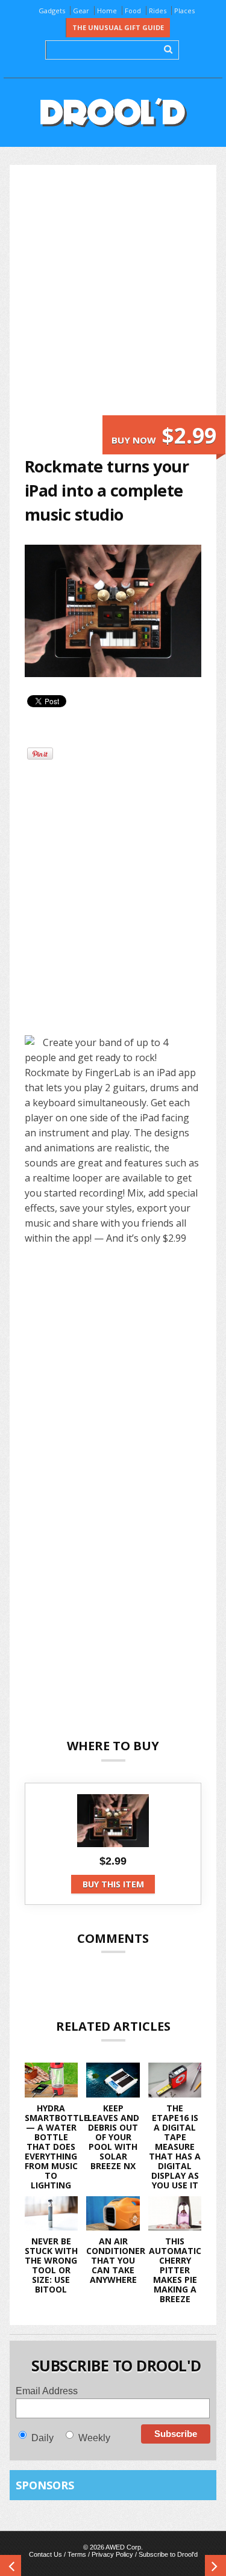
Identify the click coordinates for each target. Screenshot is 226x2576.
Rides (158, 11)
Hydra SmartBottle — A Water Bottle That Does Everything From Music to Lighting (57, 2147)
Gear (81, 11)
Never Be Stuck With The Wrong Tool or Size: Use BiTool (51, 2265)
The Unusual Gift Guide (118, 27)
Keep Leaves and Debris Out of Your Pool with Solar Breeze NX (113, 2137)
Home (107, 11)
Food (133, 11)
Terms (77, 2554)
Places (184, 11)
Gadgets (52, 11)
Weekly (94, 2438)
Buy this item (113, 1884)
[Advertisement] (113, 298)
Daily (42, 2438)
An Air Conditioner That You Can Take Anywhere (116, 2260)
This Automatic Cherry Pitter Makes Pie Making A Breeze (175, 2270)
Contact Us (46, 2554)
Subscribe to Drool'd (168, 2554)
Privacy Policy (112, 2554)
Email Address (47, 2391)
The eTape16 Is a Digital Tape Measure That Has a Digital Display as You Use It (175, 2147)
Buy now (164, 435)
